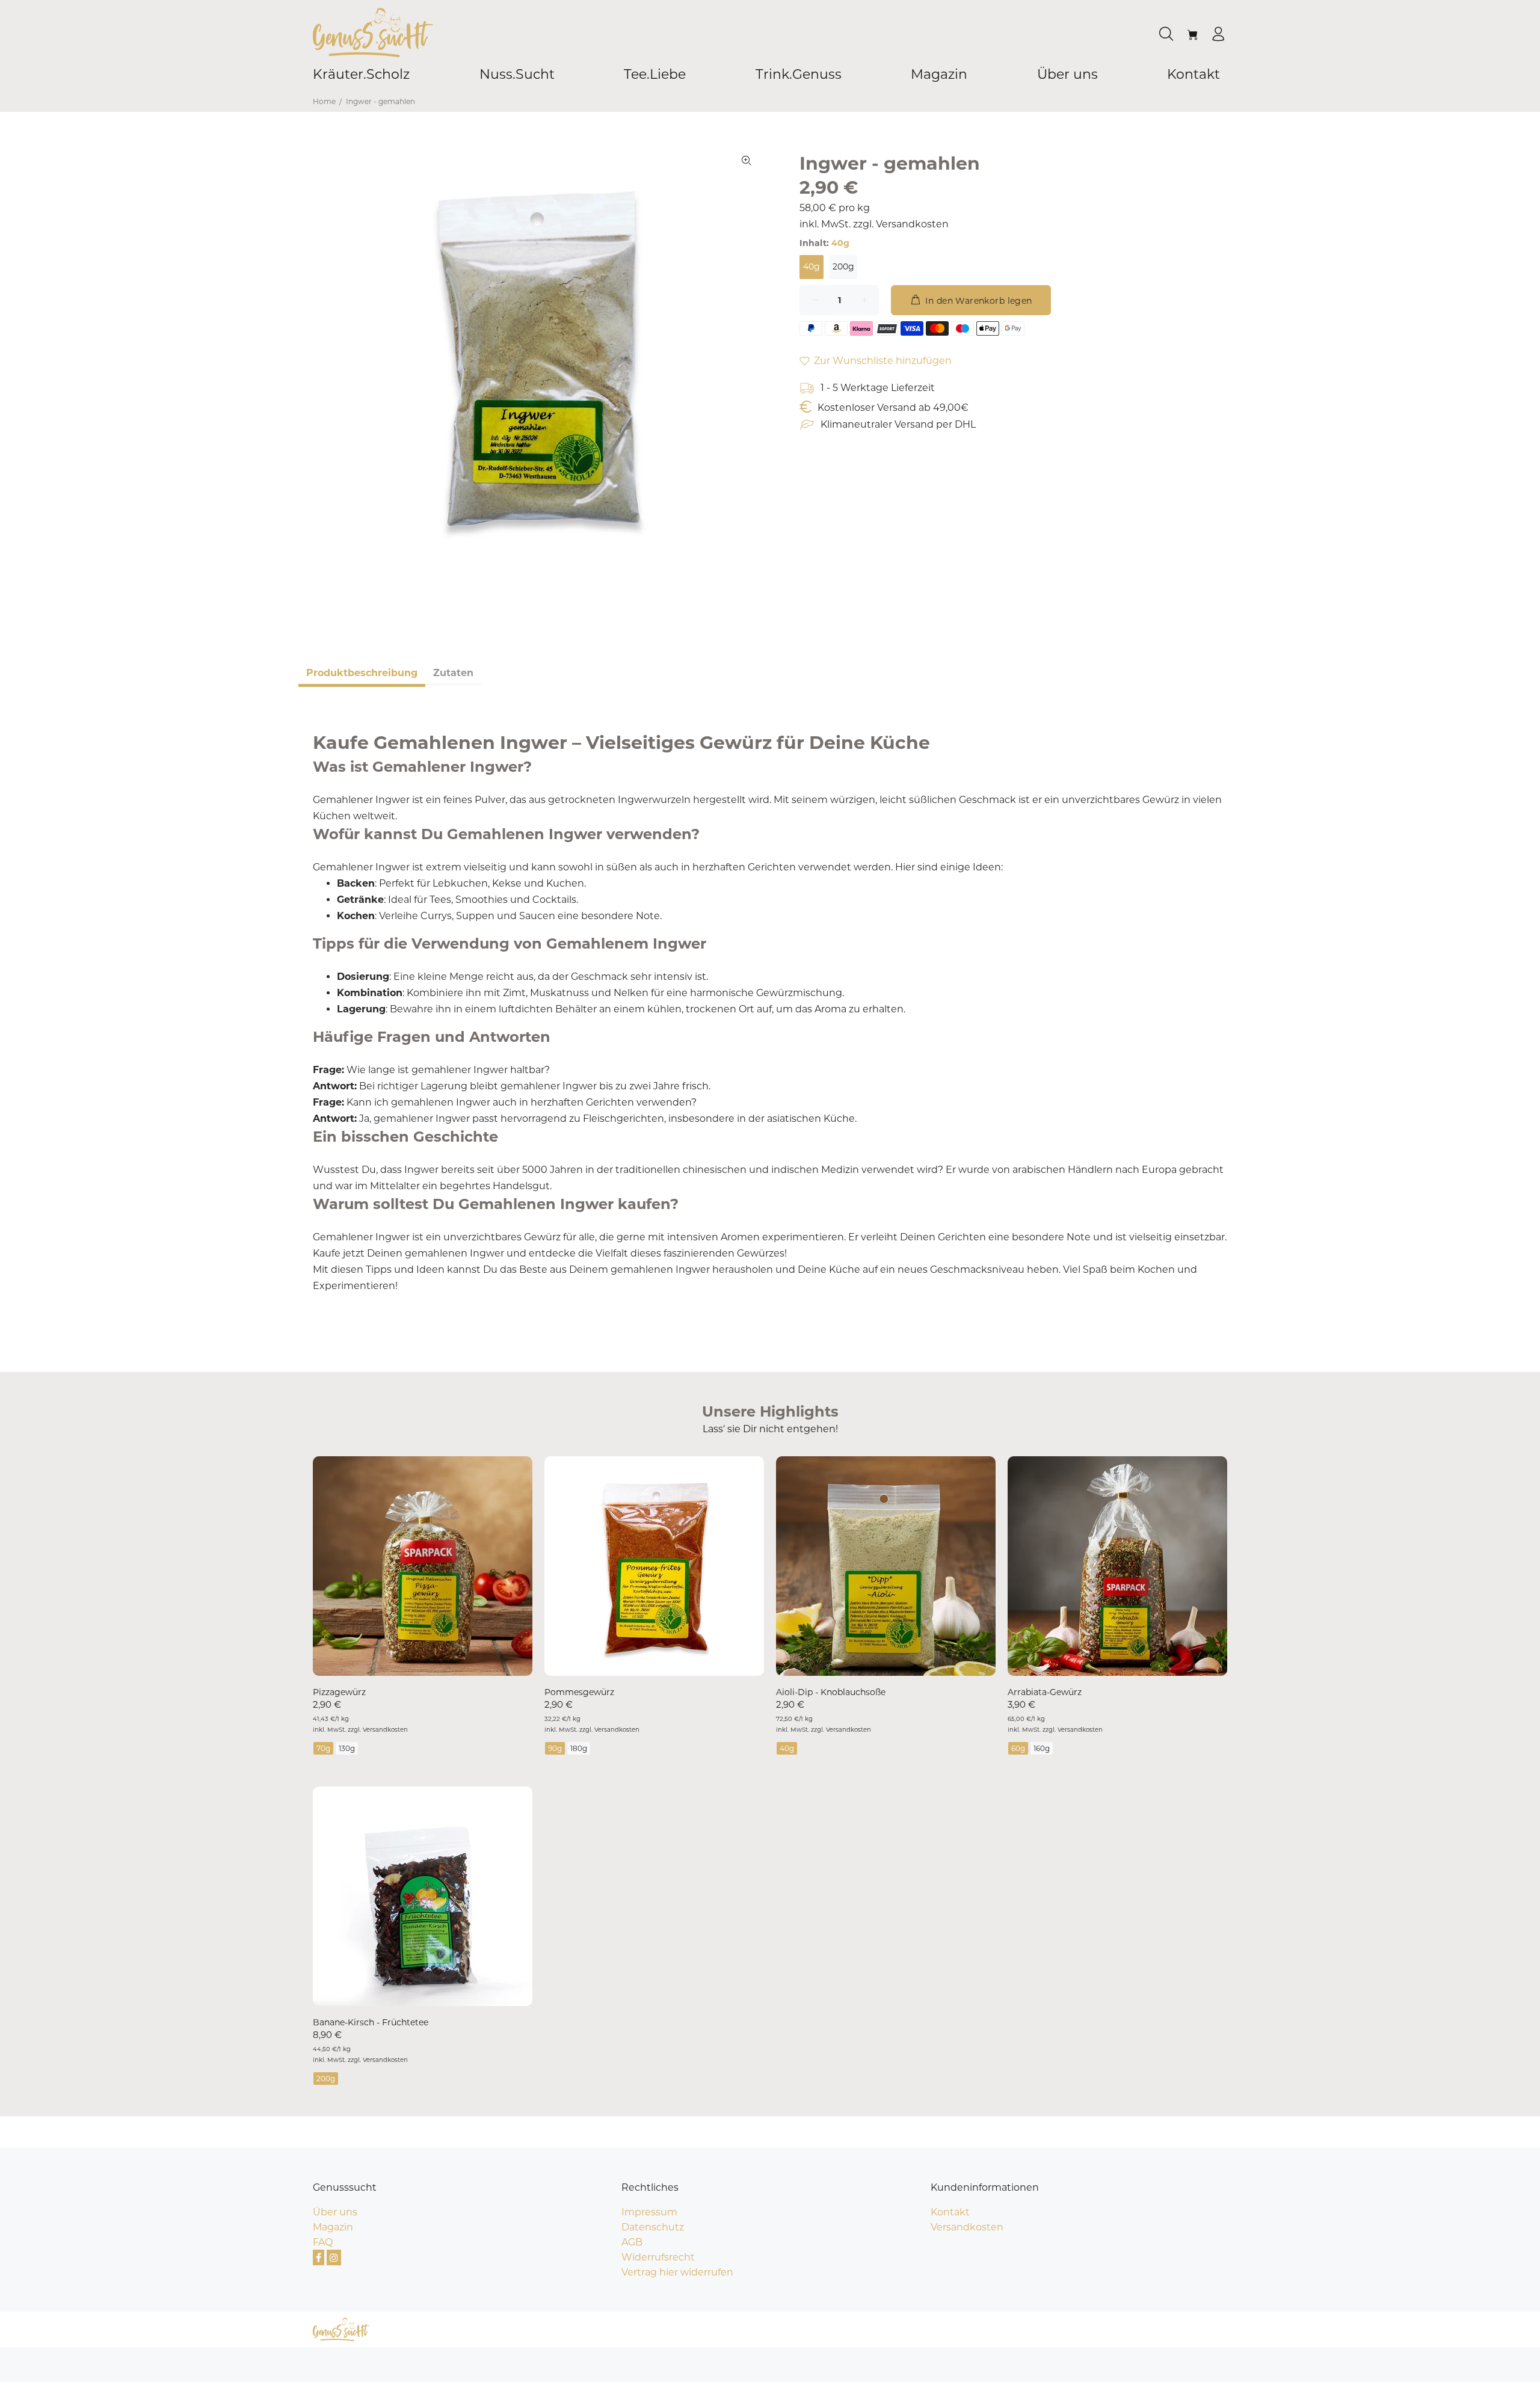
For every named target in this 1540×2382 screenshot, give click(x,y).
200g (843, 266)
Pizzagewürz (339, 1692)
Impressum (649, 2212)
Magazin (333, 2227)
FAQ (323, 2242)
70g (323, 1748)
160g (1042, 1748)
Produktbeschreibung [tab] (362, 673)
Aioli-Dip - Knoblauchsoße (831, 1692)
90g (555, 1748)
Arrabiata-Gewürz (1045, 1692)
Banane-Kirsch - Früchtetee (371, 2022)
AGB (632, 2242)
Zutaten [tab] (453, 673)
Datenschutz (653, 2227)
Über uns (335, 2212)
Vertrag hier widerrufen (677, 2272)
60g (1018, 1748)
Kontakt (950, 2212)
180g (579, 1748)
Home (324, 101)
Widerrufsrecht (658, 2257)
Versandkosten (912, 224)
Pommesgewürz (579, 1692)
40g (812, 266)
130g (347, 1748)
